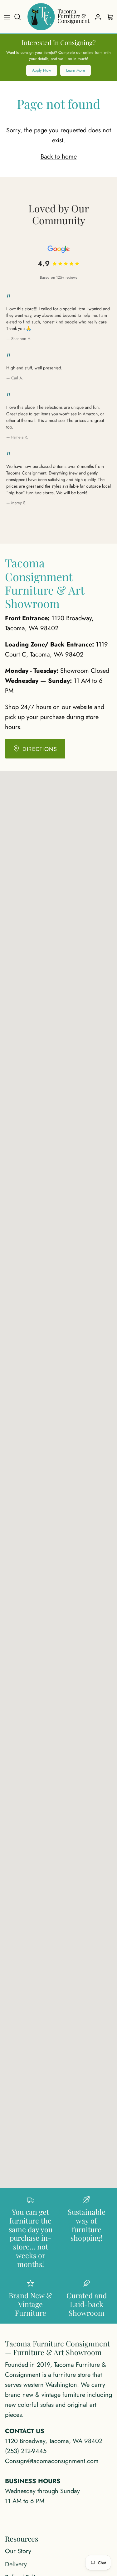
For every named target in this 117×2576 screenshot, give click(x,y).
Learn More (76, 70)
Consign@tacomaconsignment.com (52, 2461)
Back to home (59, 157)
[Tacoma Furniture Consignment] (58, 17)
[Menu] (7, 17)
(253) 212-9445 (26, 2451)
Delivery (16, 2564)
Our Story (18, 2551)
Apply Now (42, 70)
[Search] (21, 17)
